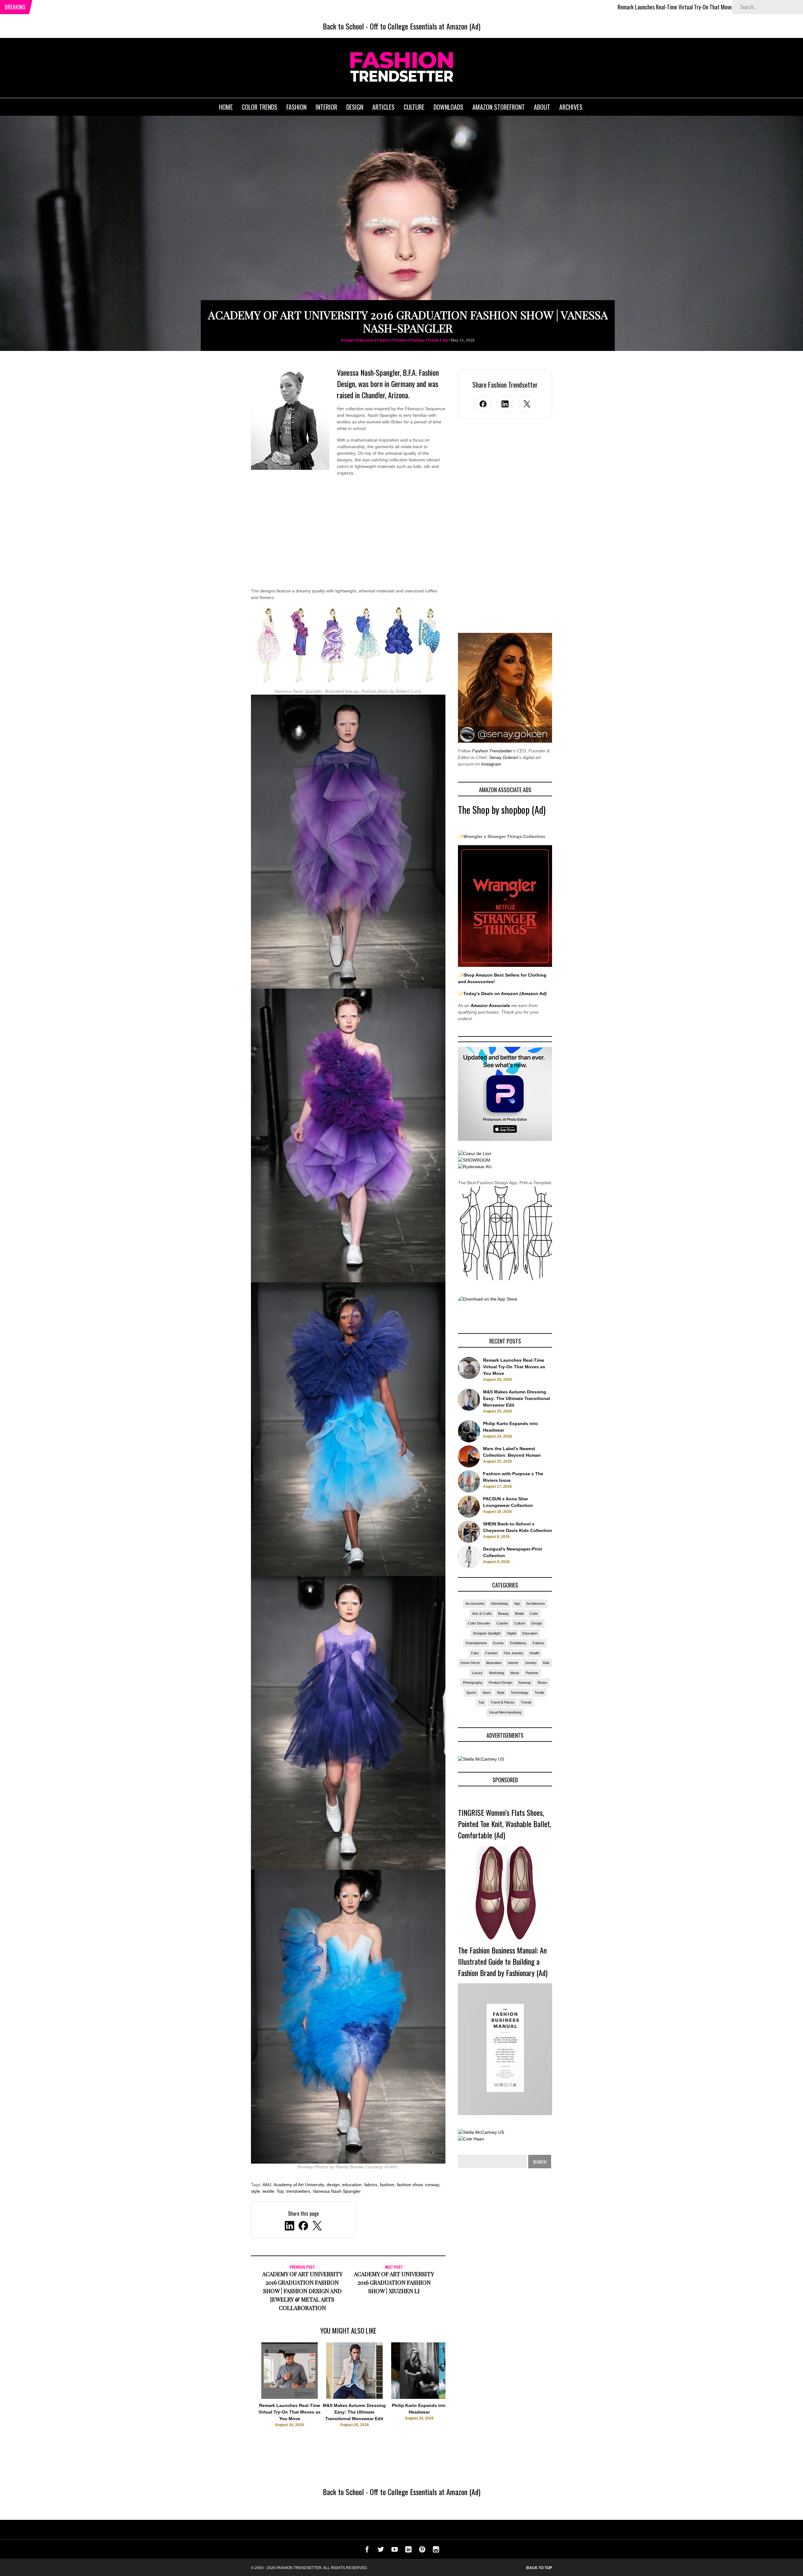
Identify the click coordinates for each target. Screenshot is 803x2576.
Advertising (499, 1603)
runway (432, 2185)
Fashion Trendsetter (492, 751)
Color (534, 1614)
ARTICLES (383, 107)
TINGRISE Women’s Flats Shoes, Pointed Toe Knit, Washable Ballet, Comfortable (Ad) (505, 1824)
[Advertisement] (348, 536)
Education (365, 340)
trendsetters (298, 2191)
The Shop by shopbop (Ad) (502, 810)
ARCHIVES (571, 107)
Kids (546, 1663)
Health (534, 1653)
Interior (513, 1663)
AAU (267, 2185)
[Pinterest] (422, 2551)
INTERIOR (326, 107)
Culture (520, 1623)
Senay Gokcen (504, 757)
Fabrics (384, 340)
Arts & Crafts (482, 1614)
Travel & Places (502, 1702)
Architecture (536, 1603)
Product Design (500, 1683)
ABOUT (542, 107)
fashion (387, 2185)
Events (498, 1643)
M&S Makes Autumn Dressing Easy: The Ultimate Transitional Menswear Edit (670, 7)
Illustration (494, 1663)
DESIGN (355, 107)
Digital (511, 1633)
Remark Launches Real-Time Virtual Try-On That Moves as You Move (499, 7)
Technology (519, 1693)
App (517, 1603)
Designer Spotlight (487, 1633)
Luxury (477, 1673)
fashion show (410, 2185)
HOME (226, 107)
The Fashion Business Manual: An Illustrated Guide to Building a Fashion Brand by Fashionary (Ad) (503, 1961)
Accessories (475, 1603)
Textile (433, 340)
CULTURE (414, 107)
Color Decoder (479, 1623)
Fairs (475, 1653)
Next (458, 2391)
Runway (417, 340)
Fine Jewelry (513, 1653)
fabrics (371, 2185)
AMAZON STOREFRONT (499, 107)
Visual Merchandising (505, 1712)
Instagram (491, 764)
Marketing (497, 1673)
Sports (471, 1693)
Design (347, 340)
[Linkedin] (408, 2551)
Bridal (519, 1614)
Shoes (542, 1683)
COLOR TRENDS (260, 107)
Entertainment (476, 1643)
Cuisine (502, 1623)
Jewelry (531, 1663)
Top (445, 340)
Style (501, 1693)
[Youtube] (395, 2551)
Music (515, 1673)
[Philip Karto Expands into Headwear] (419, 2397)
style (255, 2191)
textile (268, 2191)
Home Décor (470, 1663)
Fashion (400, 340)
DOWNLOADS (448, 107)
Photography (473, 1683)
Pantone (532, 1673)
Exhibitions (518, 1643)
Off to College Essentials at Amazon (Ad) (425, 26)
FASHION (296, 107)
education (352, 2185)
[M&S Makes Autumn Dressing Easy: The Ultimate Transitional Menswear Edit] (354, 2397)
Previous (239, 2391)
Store (487, 1693)
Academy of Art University (299, 2185)
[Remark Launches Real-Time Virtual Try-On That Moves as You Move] (290, 2397)
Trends (526, 1702)
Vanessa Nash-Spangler (337, 2191)
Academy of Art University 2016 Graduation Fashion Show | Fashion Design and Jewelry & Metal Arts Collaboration (302, 2291)
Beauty (503, 1614)
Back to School (343, 26)
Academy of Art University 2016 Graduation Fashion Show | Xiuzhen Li (394, 2282)
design (333, 2185)
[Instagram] (436, 2551)
